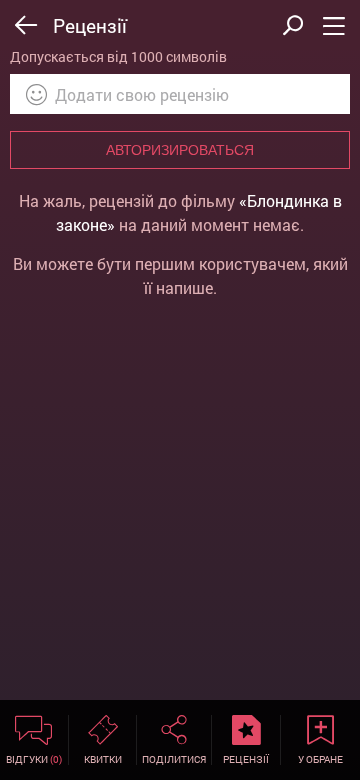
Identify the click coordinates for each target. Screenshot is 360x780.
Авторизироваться (180, 150)
